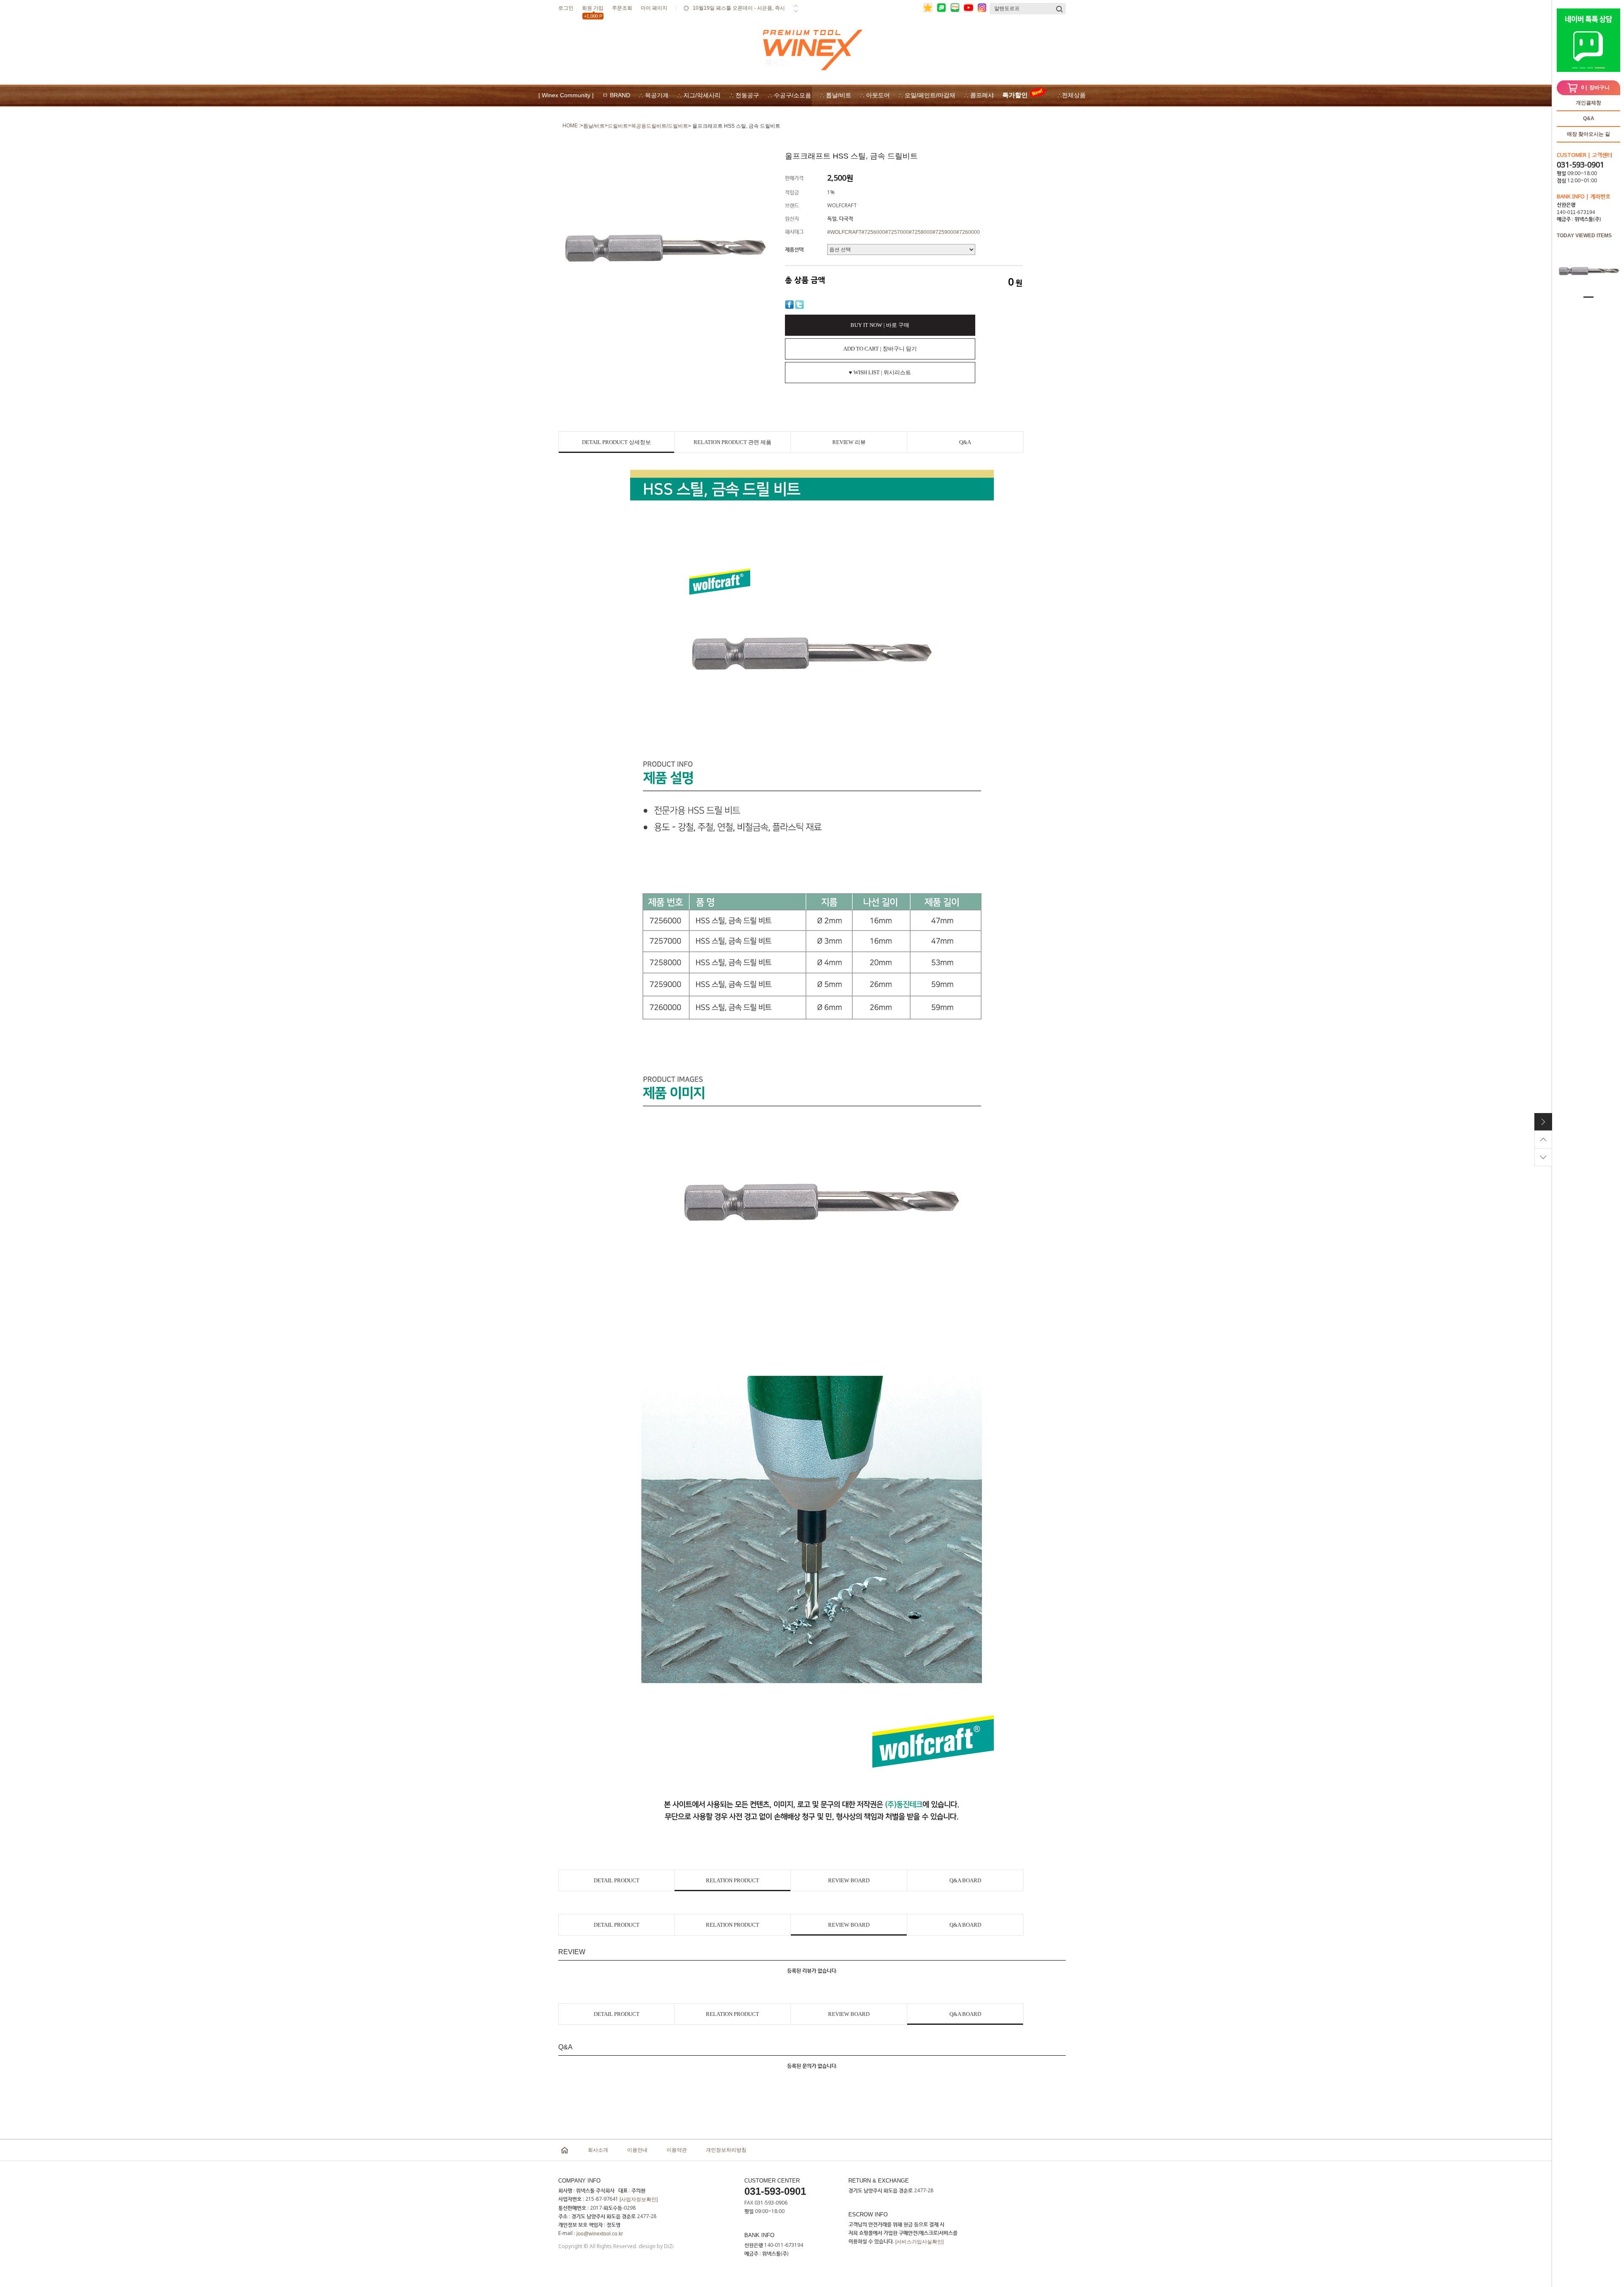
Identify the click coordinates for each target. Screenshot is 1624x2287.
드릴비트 (618, 126)
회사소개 (598, 2150)
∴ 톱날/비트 (835, 95)
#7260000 (968, 232)
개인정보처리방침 (726, 2150)
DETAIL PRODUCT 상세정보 (616, 442)
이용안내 (637, 2150)
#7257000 (897, 232)
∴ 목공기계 (654, 95)
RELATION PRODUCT (732, 1880)
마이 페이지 (654, 8)
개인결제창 (1588, 103)
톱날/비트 (594, 126)
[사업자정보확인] (639, 2199)
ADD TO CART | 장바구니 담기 (880, 349)
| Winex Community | (566, 95)
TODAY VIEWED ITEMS (1584, 236)
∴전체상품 (1071, 95)
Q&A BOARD (965, 1880)
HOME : (571, 126)
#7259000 (944, 232)
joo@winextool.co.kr (600, 2234)
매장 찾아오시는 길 (1588, 134)
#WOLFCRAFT (844, 232)
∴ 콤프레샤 (979, 95)
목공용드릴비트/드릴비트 (660, 126)
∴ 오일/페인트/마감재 (927, 95)
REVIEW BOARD (849, 1880)
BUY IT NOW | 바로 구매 (880, 325)
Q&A (1589, 118)
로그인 (566, 8)
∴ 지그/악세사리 (699, 95)
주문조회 (622, 8)
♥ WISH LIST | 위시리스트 (880, 372)
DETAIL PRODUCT (617, 1880)
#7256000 (873, 232)
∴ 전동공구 (744, 95)
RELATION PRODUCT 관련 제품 (732, 442)
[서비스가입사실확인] (919, 2242)
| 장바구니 (1595, 88)
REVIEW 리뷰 (849, 442)
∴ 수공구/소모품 (789, 95)
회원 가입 (593, 10)
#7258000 (921, 232)
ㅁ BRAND (616, 95)
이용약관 (677, 2150)
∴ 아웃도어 (875, 95)
